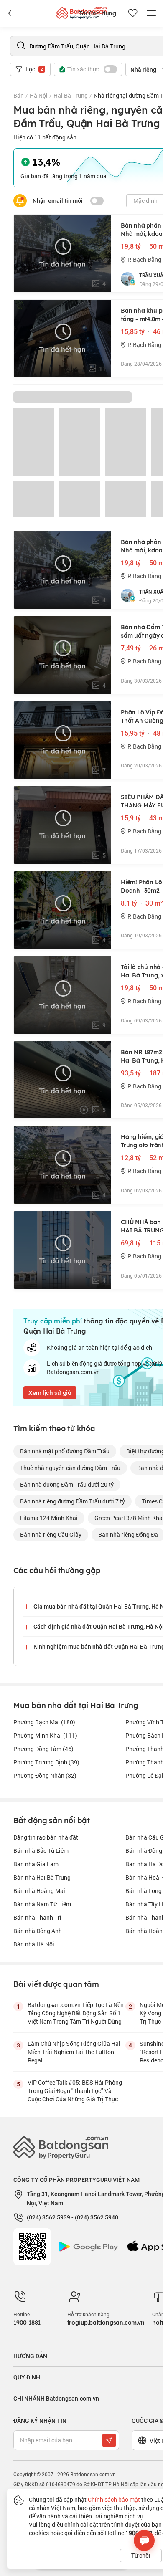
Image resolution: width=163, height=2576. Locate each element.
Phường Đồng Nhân (45, 1775)
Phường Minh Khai (45, 1735)
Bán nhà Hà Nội (34, 1944)
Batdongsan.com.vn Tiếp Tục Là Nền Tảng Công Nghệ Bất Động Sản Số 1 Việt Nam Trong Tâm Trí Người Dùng (76, 2013)
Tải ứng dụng (98, 13)
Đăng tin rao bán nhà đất (46, 1837)
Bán (19, 95)
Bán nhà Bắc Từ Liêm (41, 1851)
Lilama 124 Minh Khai (49, 1518)
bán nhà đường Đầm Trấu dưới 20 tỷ (67, 1484)
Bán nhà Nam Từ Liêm (42, 1904)
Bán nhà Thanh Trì (37, 1917)
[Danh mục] (12, 13)
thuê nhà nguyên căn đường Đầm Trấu (70, 1468)
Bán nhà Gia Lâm (36, 1864)
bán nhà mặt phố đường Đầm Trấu (65, 1451)
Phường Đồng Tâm (43, 1749)
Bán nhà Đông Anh (38, 1931)
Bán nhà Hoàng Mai (39, 1891)
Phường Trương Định (46, 1762)
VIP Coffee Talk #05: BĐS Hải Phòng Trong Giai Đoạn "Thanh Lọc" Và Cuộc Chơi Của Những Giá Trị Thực (75, 2091)
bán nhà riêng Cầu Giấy (51, 1535)
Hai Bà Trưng (71, 95)
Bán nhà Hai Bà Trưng (42, 1877)
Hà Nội (39, 95)
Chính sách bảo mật (114, 2499)
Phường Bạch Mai (44, 1722)
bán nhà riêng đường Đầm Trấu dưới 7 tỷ (73, 1501)
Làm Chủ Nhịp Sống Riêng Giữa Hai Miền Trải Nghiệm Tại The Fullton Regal (74, 2052)
